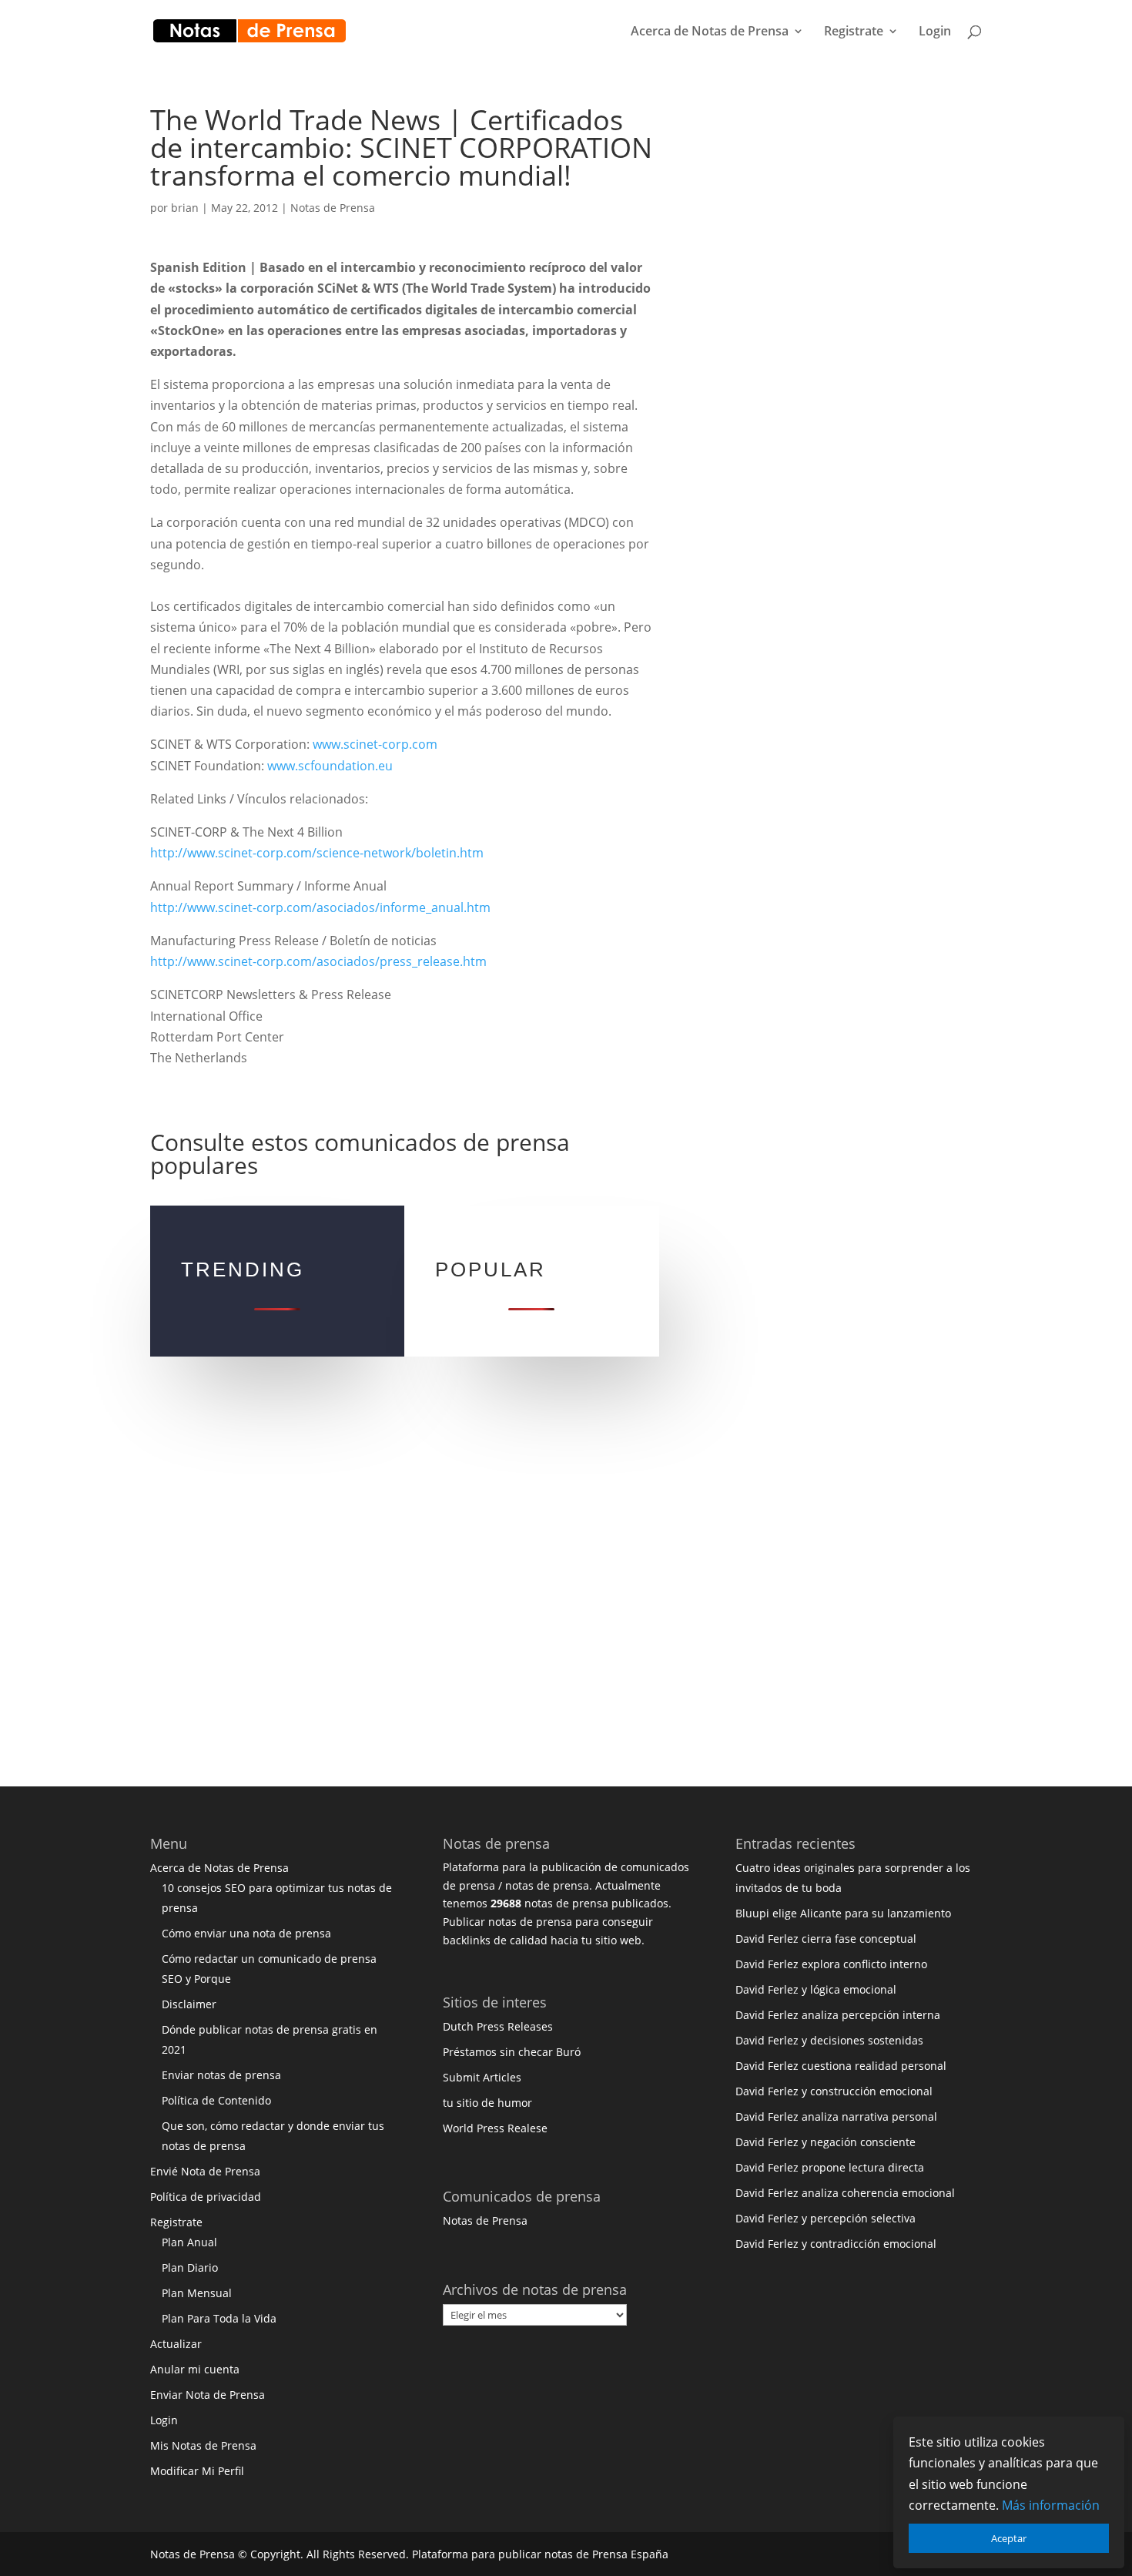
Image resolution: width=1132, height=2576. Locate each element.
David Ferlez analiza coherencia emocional (845, 2193)
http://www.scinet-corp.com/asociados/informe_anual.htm (320, 907)
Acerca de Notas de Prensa (710, 32)
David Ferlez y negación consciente (826, 2142)
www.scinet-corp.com (375, 744)
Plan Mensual (197, 2293)
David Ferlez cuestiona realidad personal (841, 2066)
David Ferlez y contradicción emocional (836, 2244)
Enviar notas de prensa (221, 2075)
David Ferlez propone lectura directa (830, 2167)
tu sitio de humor (487, 2103)
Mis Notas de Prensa (203, 2445)
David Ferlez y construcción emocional (834, 2091)
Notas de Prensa (333, 208)
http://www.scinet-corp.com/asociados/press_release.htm (318, 961)
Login (935, 32)
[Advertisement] (832, 337)
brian (185, 208)
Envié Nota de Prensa (205, 2171)
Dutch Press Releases (498, 2026)
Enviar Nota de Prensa (208, 2395)
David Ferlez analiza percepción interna (838, 2015)
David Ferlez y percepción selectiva (826, 2218)
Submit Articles (482, 2077)
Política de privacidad (206, 2197)
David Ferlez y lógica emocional (816, 1989)
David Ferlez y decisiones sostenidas (829, 2040)
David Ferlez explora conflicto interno (831, 1964)
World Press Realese (495, 2128)
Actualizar (176, 2344)
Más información (1051, 2505)
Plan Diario (190, 2267)
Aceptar (1009, 2538)
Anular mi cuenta (195, 2369)
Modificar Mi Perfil (197, 2471)
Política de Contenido (216, 2100)
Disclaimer (189, 2004)
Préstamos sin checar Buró (512, 2052)
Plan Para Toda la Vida (219, 2318)
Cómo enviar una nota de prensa (246, 1933)
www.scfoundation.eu (330, 766)
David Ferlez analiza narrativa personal (836, 2116)
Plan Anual (189, 2242)
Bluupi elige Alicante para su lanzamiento (843, 1913)
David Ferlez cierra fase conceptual (826, 1939)
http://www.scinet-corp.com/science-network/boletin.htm (317, 853)
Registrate (854, 32)
